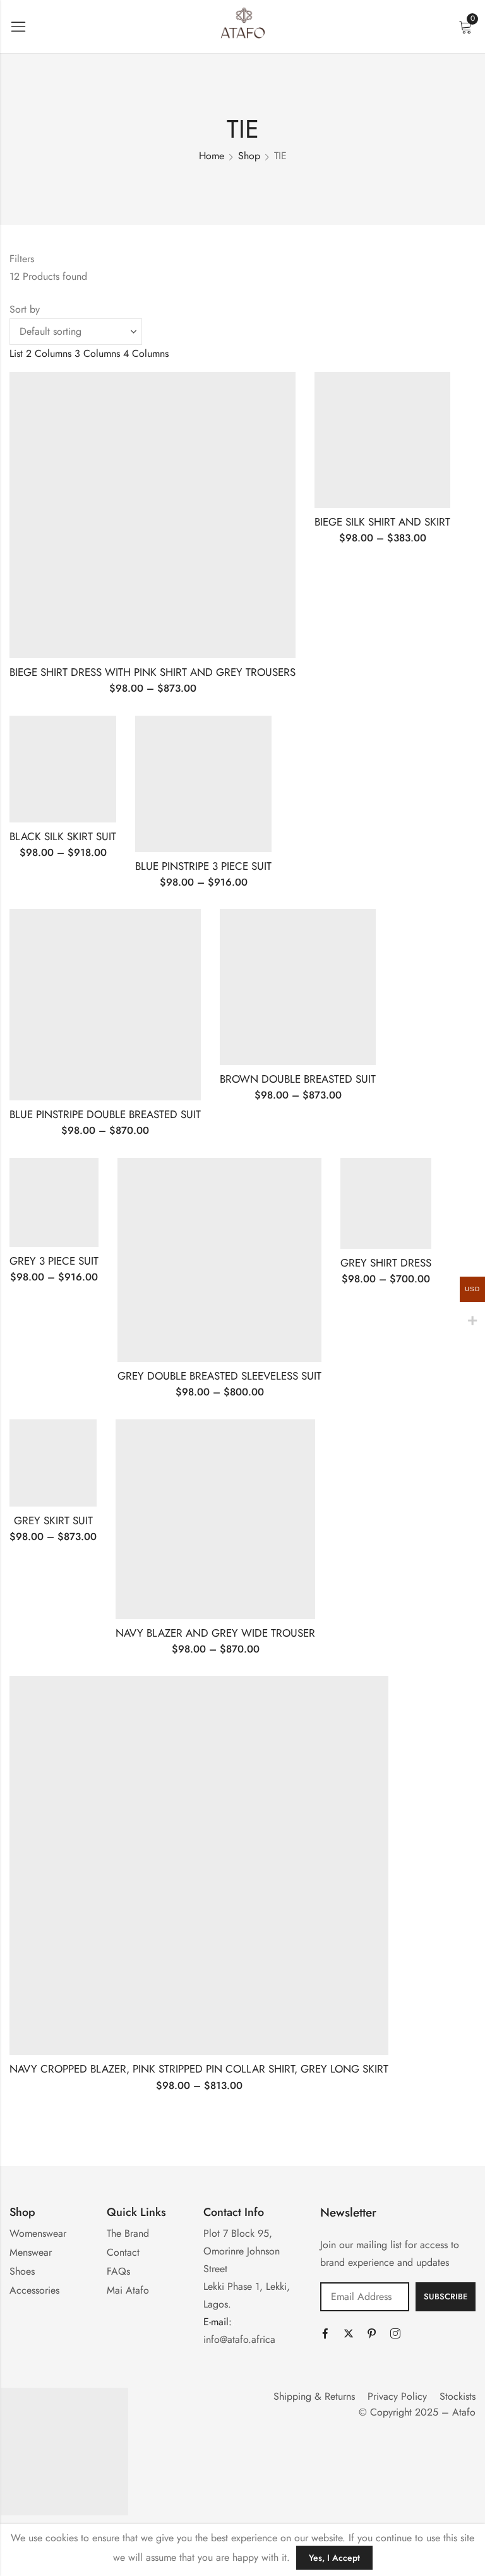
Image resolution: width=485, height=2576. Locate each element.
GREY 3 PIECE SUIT (54, 1261)
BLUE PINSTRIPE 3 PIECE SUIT (203, 866)
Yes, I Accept (334, 2558)
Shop (249, 156)
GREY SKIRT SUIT (53, 1520)
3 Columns (97, 353)
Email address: (365, 2297)
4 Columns (146, 353)
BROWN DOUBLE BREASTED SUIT (298, 1079)
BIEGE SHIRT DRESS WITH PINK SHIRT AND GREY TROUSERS (153, 672)
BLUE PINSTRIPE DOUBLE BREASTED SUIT (105, 1114)
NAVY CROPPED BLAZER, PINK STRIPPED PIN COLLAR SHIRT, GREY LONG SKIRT (199, 2069)
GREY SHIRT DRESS (386, 1263)
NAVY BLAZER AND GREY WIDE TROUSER (215, 1633)
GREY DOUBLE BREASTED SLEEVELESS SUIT (219, 1376)
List (16, 353)
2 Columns (49, 353)
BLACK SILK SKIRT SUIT (63, 836)
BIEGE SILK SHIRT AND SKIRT (382, 522)
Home (212, 156)
